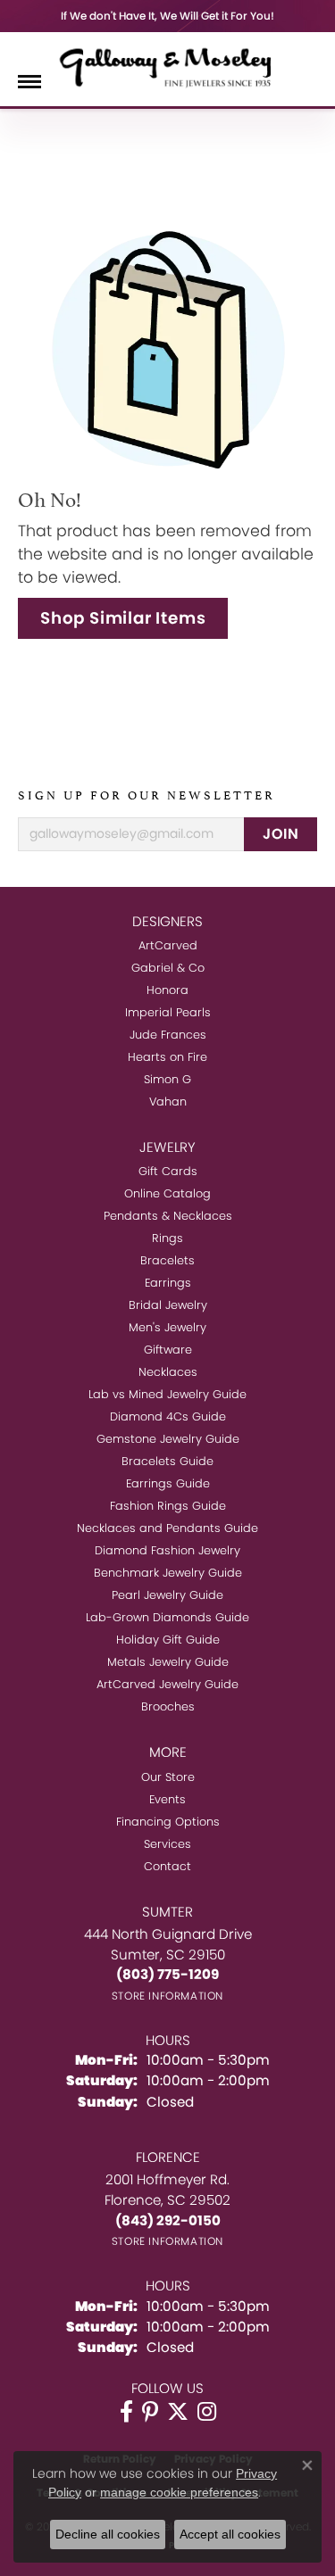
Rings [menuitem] (167, 1238)
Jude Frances (168, 1035)
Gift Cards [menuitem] (168, 1171)
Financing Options (168, 1822)
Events (167, 1799)
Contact (167, 1866)
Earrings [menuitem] (168, 1283)
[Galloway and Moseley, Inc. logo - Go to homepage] (168, 67)
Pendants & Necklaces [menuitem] (168, 1216)
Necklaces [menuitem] (168, 1372)
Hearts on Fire (167, 1057)
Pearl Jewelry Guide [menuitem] (167, 1595)
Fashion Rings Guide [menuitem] (168, 1506)
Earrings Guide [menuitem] (168, 1483)
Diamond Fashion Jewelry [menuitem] (167, 1550)
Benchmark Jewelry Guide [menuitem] (168, 1573)
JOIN (281, 834)
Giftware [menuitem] (168, 1350)
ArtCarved (168, 945)
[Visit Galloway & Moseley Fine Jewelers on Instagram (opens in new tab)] (207, 2412)
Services (167, 1844)
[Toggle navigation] (29, 82)
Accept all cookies (230, 2534)
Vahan (168, 1102)
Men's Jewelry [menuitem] (167, 1327)
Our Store (168, 1777)
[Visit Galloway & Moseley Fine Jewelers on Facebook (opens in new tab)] (126, 2412)
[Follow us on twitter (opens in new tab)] (178, 2412)
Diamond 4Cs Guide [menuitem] (168, 1416)
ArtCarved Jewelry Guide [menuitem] (167, 1684)
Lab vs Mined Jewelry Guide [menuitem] (167, 1394)
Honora (167, 990)
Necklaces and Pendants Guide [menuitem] (167, 1528)
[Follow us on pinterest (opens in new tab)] (150, 2412)
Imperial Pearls (168, 1012)
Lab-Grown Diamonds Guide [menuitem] (167, 1617)
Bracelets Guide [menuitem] (167, 1461)
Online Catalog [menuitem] (167, 1193)
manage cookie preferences (179, 2492)
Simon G (167, 1079)
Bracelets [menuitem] (167, 1260)
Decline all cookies (108, 2534)
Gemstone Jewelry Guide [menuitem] (168, 1439)
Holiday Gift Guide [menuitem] (168, 1640)
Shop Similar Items (123, 618)
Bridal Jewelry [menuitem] (168, 1305)
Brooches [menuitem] (168, 1706)
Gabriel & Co (168, 968)
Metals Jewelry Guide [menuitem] (168, 1662)
